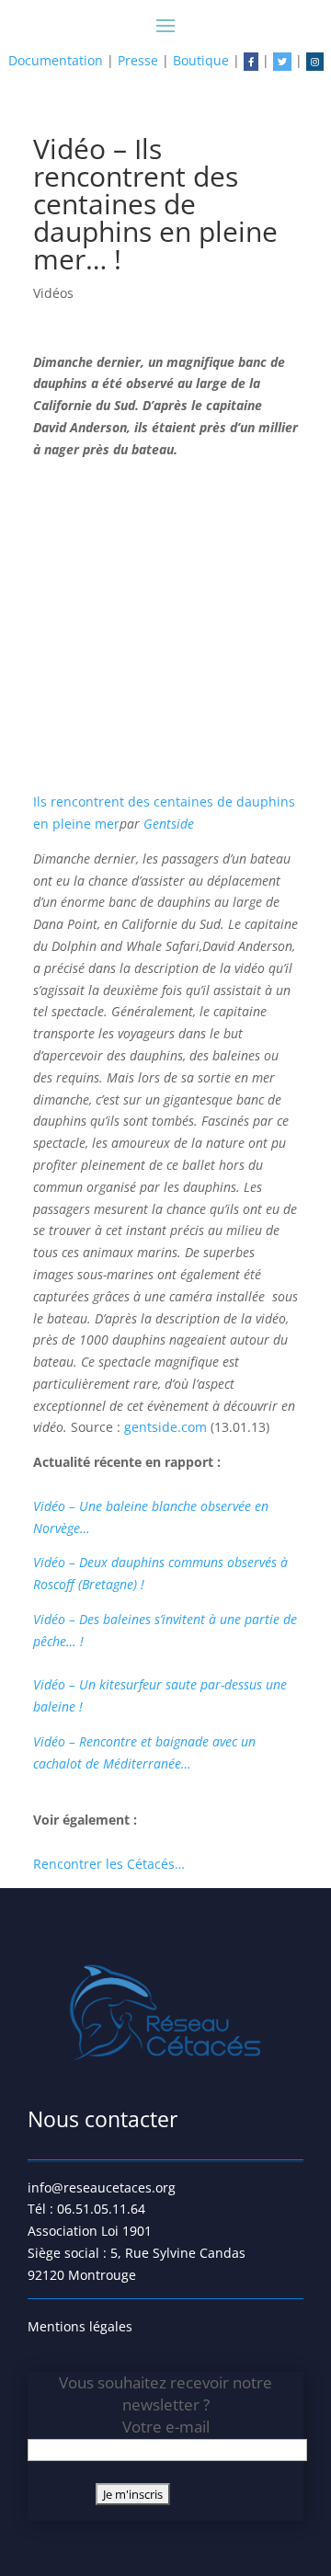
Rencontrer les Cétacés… (109, 1864)
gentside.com (167, 1427)
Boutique (201, 60)
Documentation (56, 60)
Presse (138, 60)
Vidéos (53, 293)
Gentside (169, 824)
